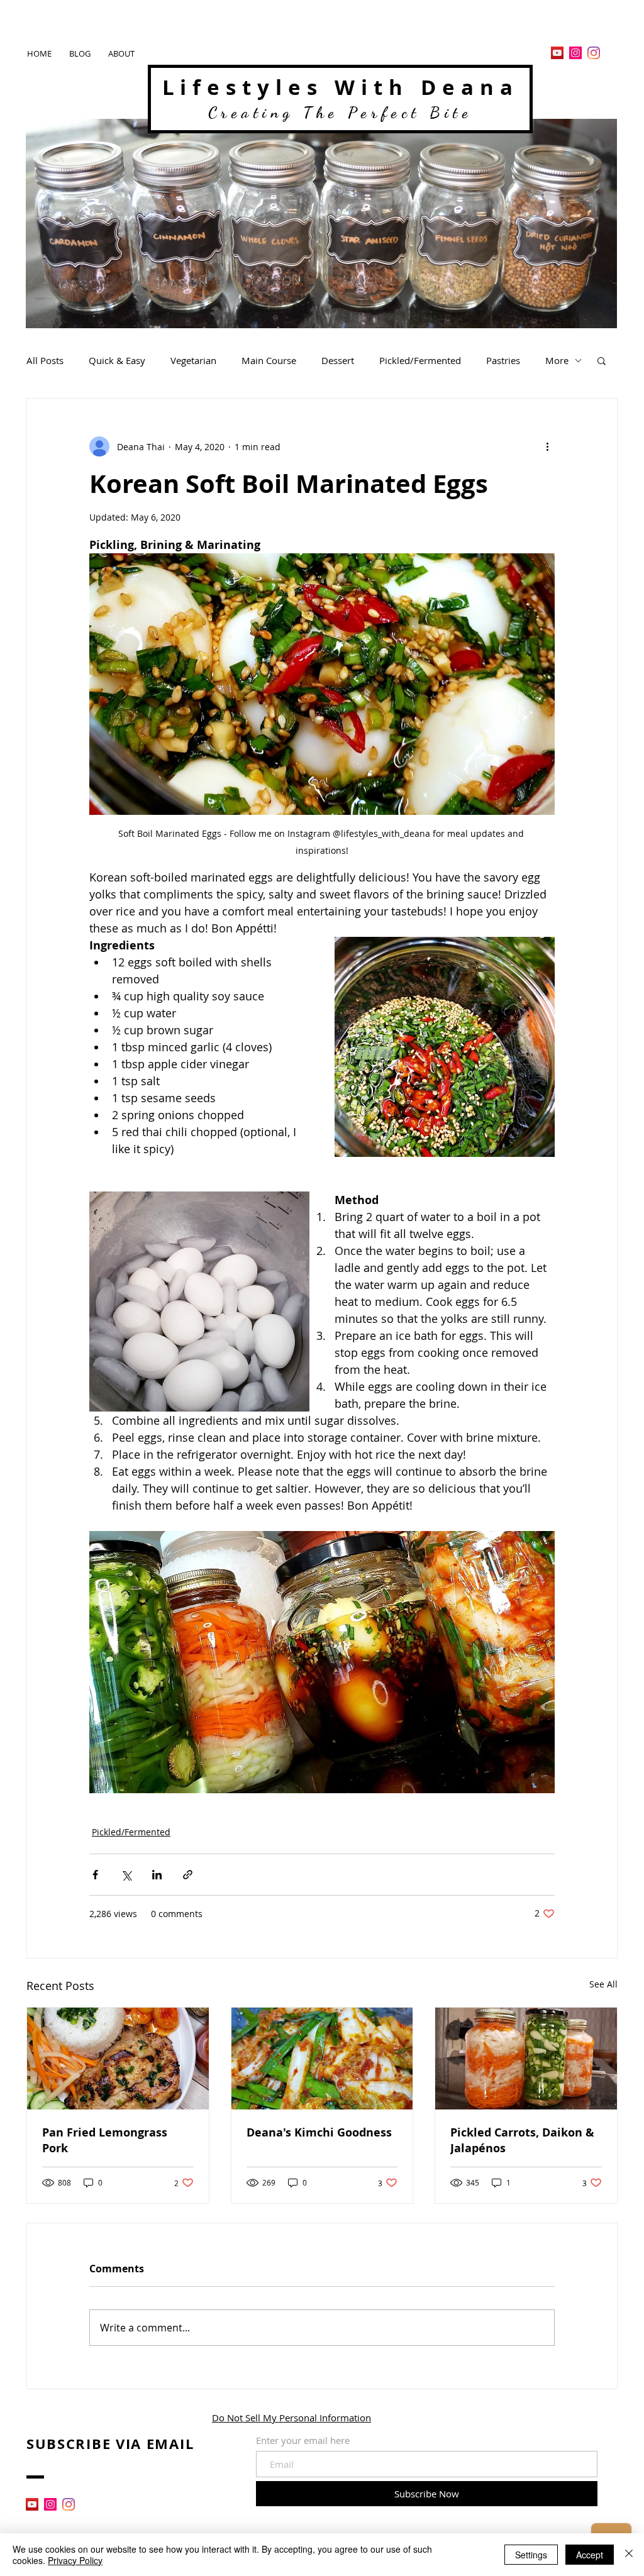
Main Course (269, 360)
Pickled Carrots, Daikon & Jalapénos (522, 2140)
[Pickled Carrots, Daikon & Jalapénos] (526, 2059)
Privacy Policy (75, 2560)
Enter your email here (303, 2441)
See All (603, 1984)
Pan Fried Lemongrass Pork (105, 2140)
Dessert (338, 360)
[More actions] (547, 446)
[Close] (629, 2555)
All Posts (45, 360)
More (557, 360)
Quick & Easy (117, 360)
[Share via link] (188, 1875)
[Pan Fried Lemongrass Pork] (118, 2059)
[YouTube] (557, 53)
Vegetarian (193, 360)
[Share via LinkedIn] (157, 1875)
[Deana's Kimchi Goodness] (322, 2059)
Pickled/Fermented (420, 360)
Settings (531, 2555)
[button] (602, 360)
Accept (590, 2555)
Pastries (503, 360)
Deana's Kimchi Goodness (319, 2132)
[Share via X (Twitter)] (126, 1875)
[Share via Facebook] (95, 1875)
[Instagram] (575, 53)
